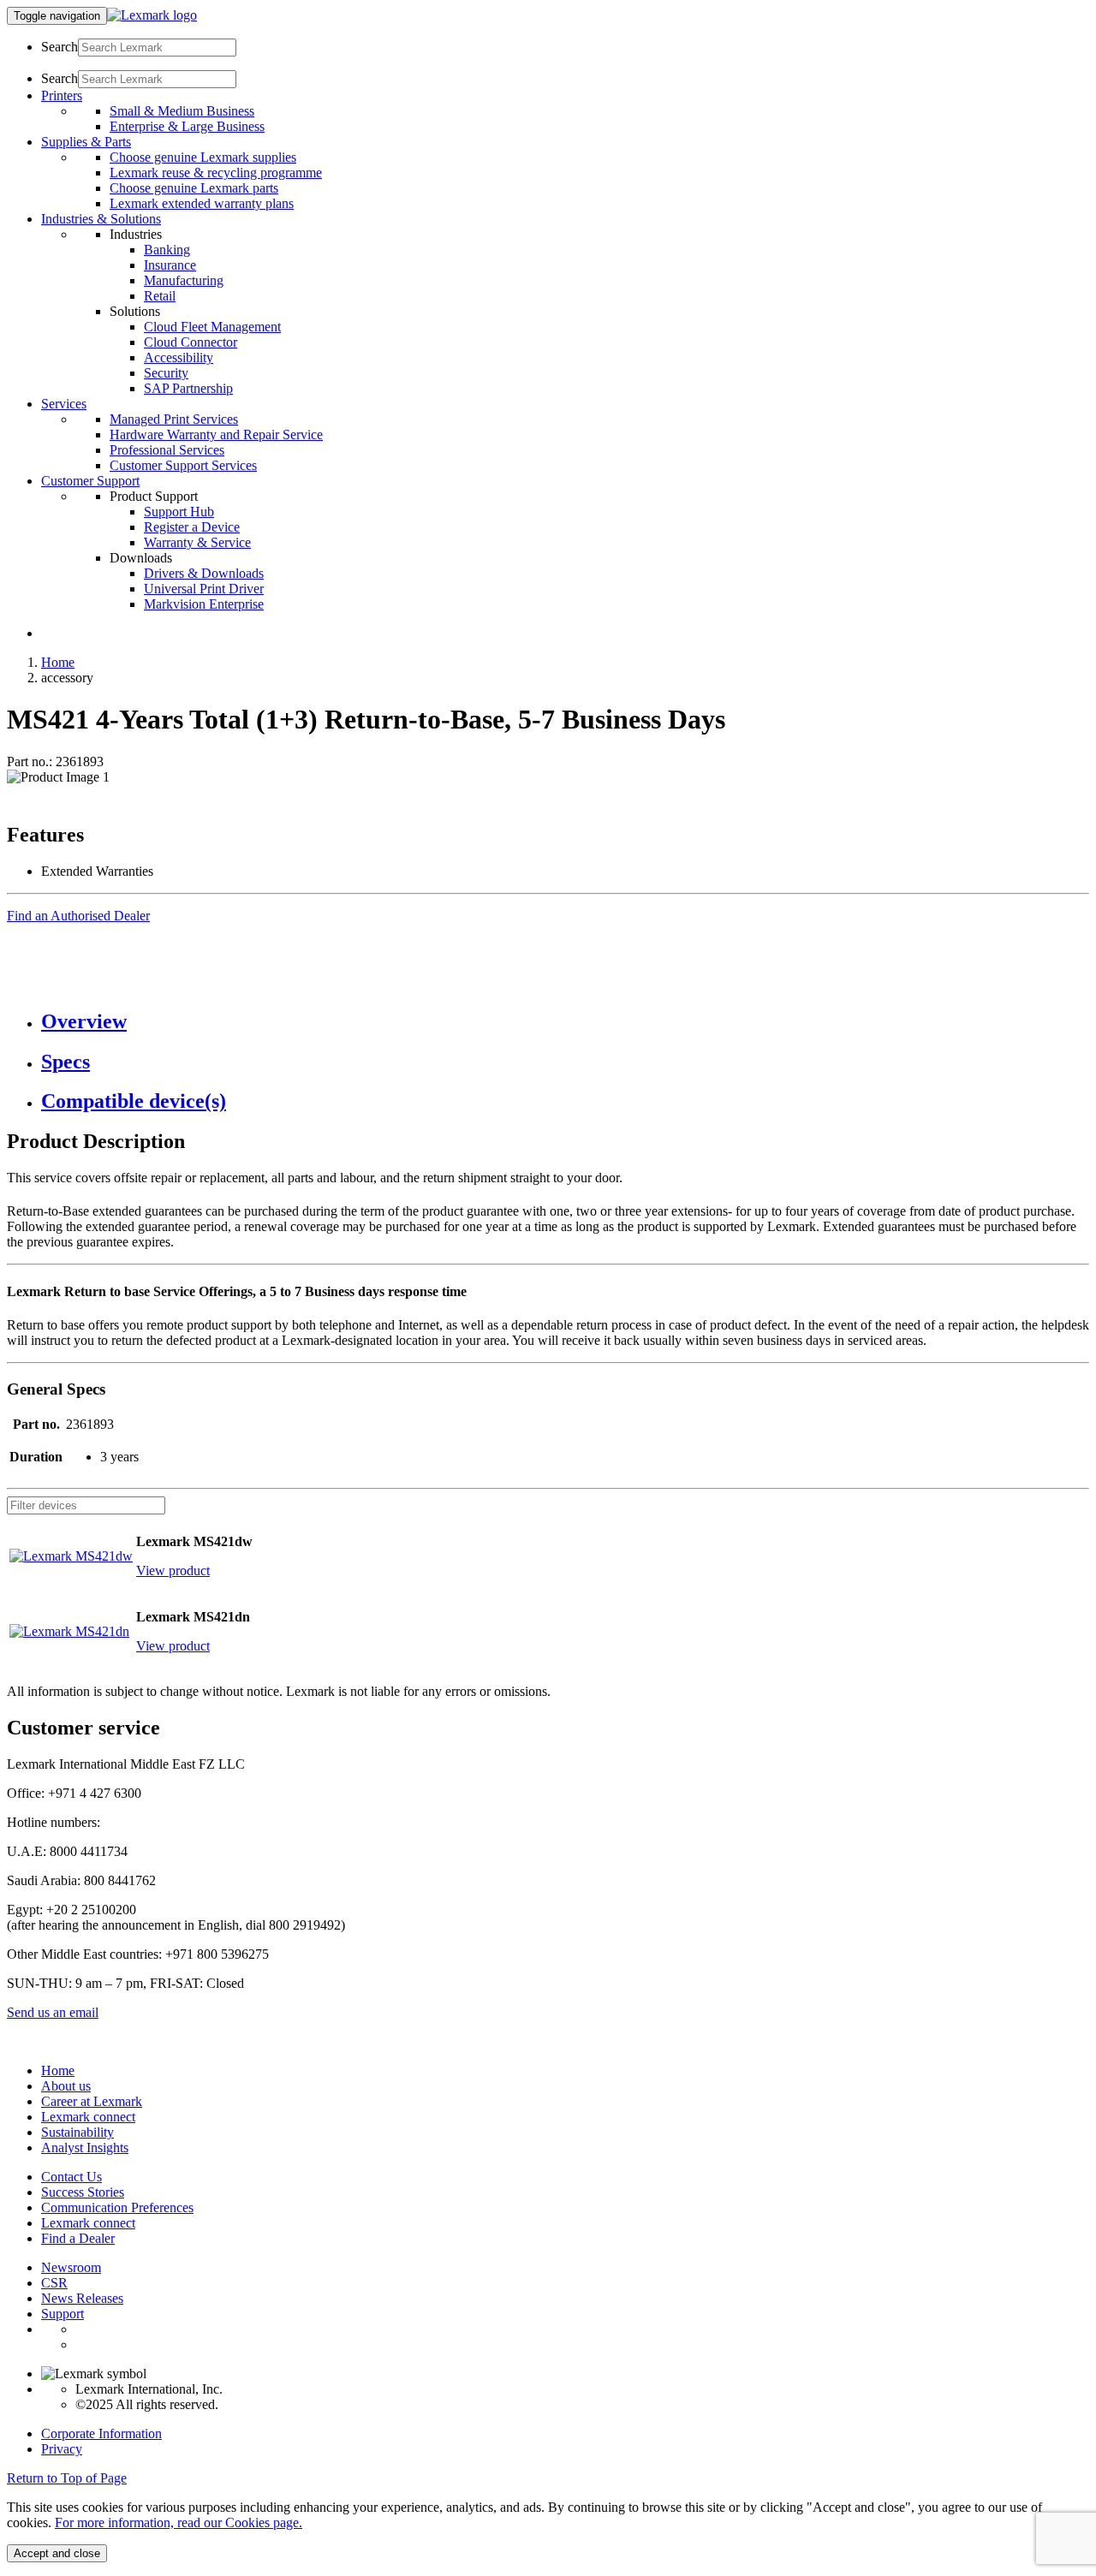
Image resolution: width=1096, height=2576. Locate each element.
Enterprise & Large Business (187, 126)
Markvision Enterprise (204, 604)
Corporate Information (101, 2433)
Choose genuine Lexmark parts (194, 188)
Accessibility (179, 357)
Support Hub (179, 512)
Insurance (170, 265)
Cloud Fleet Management (212, 327)
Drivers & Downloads (204, 573)
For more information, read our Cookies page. (179, 2522)
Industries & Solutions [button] (101, 219)
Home (58, 662)
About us (66, 2086)
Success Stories (83, 2192)
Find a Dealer (78, 2238)
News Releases (82, 2298)
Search (60, 47)
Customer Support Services (183, 465)
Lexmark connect (88, 2117)
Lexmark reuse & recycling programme (216, 173)
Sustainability (77, 2132)
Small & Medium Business (182, 111)
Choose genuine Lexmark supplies (203, 157)
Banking (167, 250)
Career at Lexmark (92, 2101)
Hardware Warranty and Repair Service (216, 434)
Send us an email (53, 2012)
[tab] (565, 1022)
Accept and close (57, 2553)
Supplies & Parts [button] (86, 142)
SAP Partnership (188, 388)
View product (173, 1571)
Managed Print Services (174, 419)
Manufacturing (184, 280)
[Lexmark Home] (152, 15)
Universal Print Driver (204, 589)
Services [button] (64, 404)
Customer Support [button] (90, 481)
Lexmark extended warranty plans (202, 203)
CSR (54, 2283)
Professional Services (167, 450)
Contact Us (71, 2177)
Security (166, 373)
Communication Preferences (117, 2207)
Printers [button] (62, 95)
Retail (160, 296)
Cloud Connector (191, 342)
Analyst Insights (85, 2148)
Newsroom (71, 2267)
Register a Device (192, 527)
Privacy (62, 2449)
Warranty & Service (197, 542)
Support (63, 2314)
